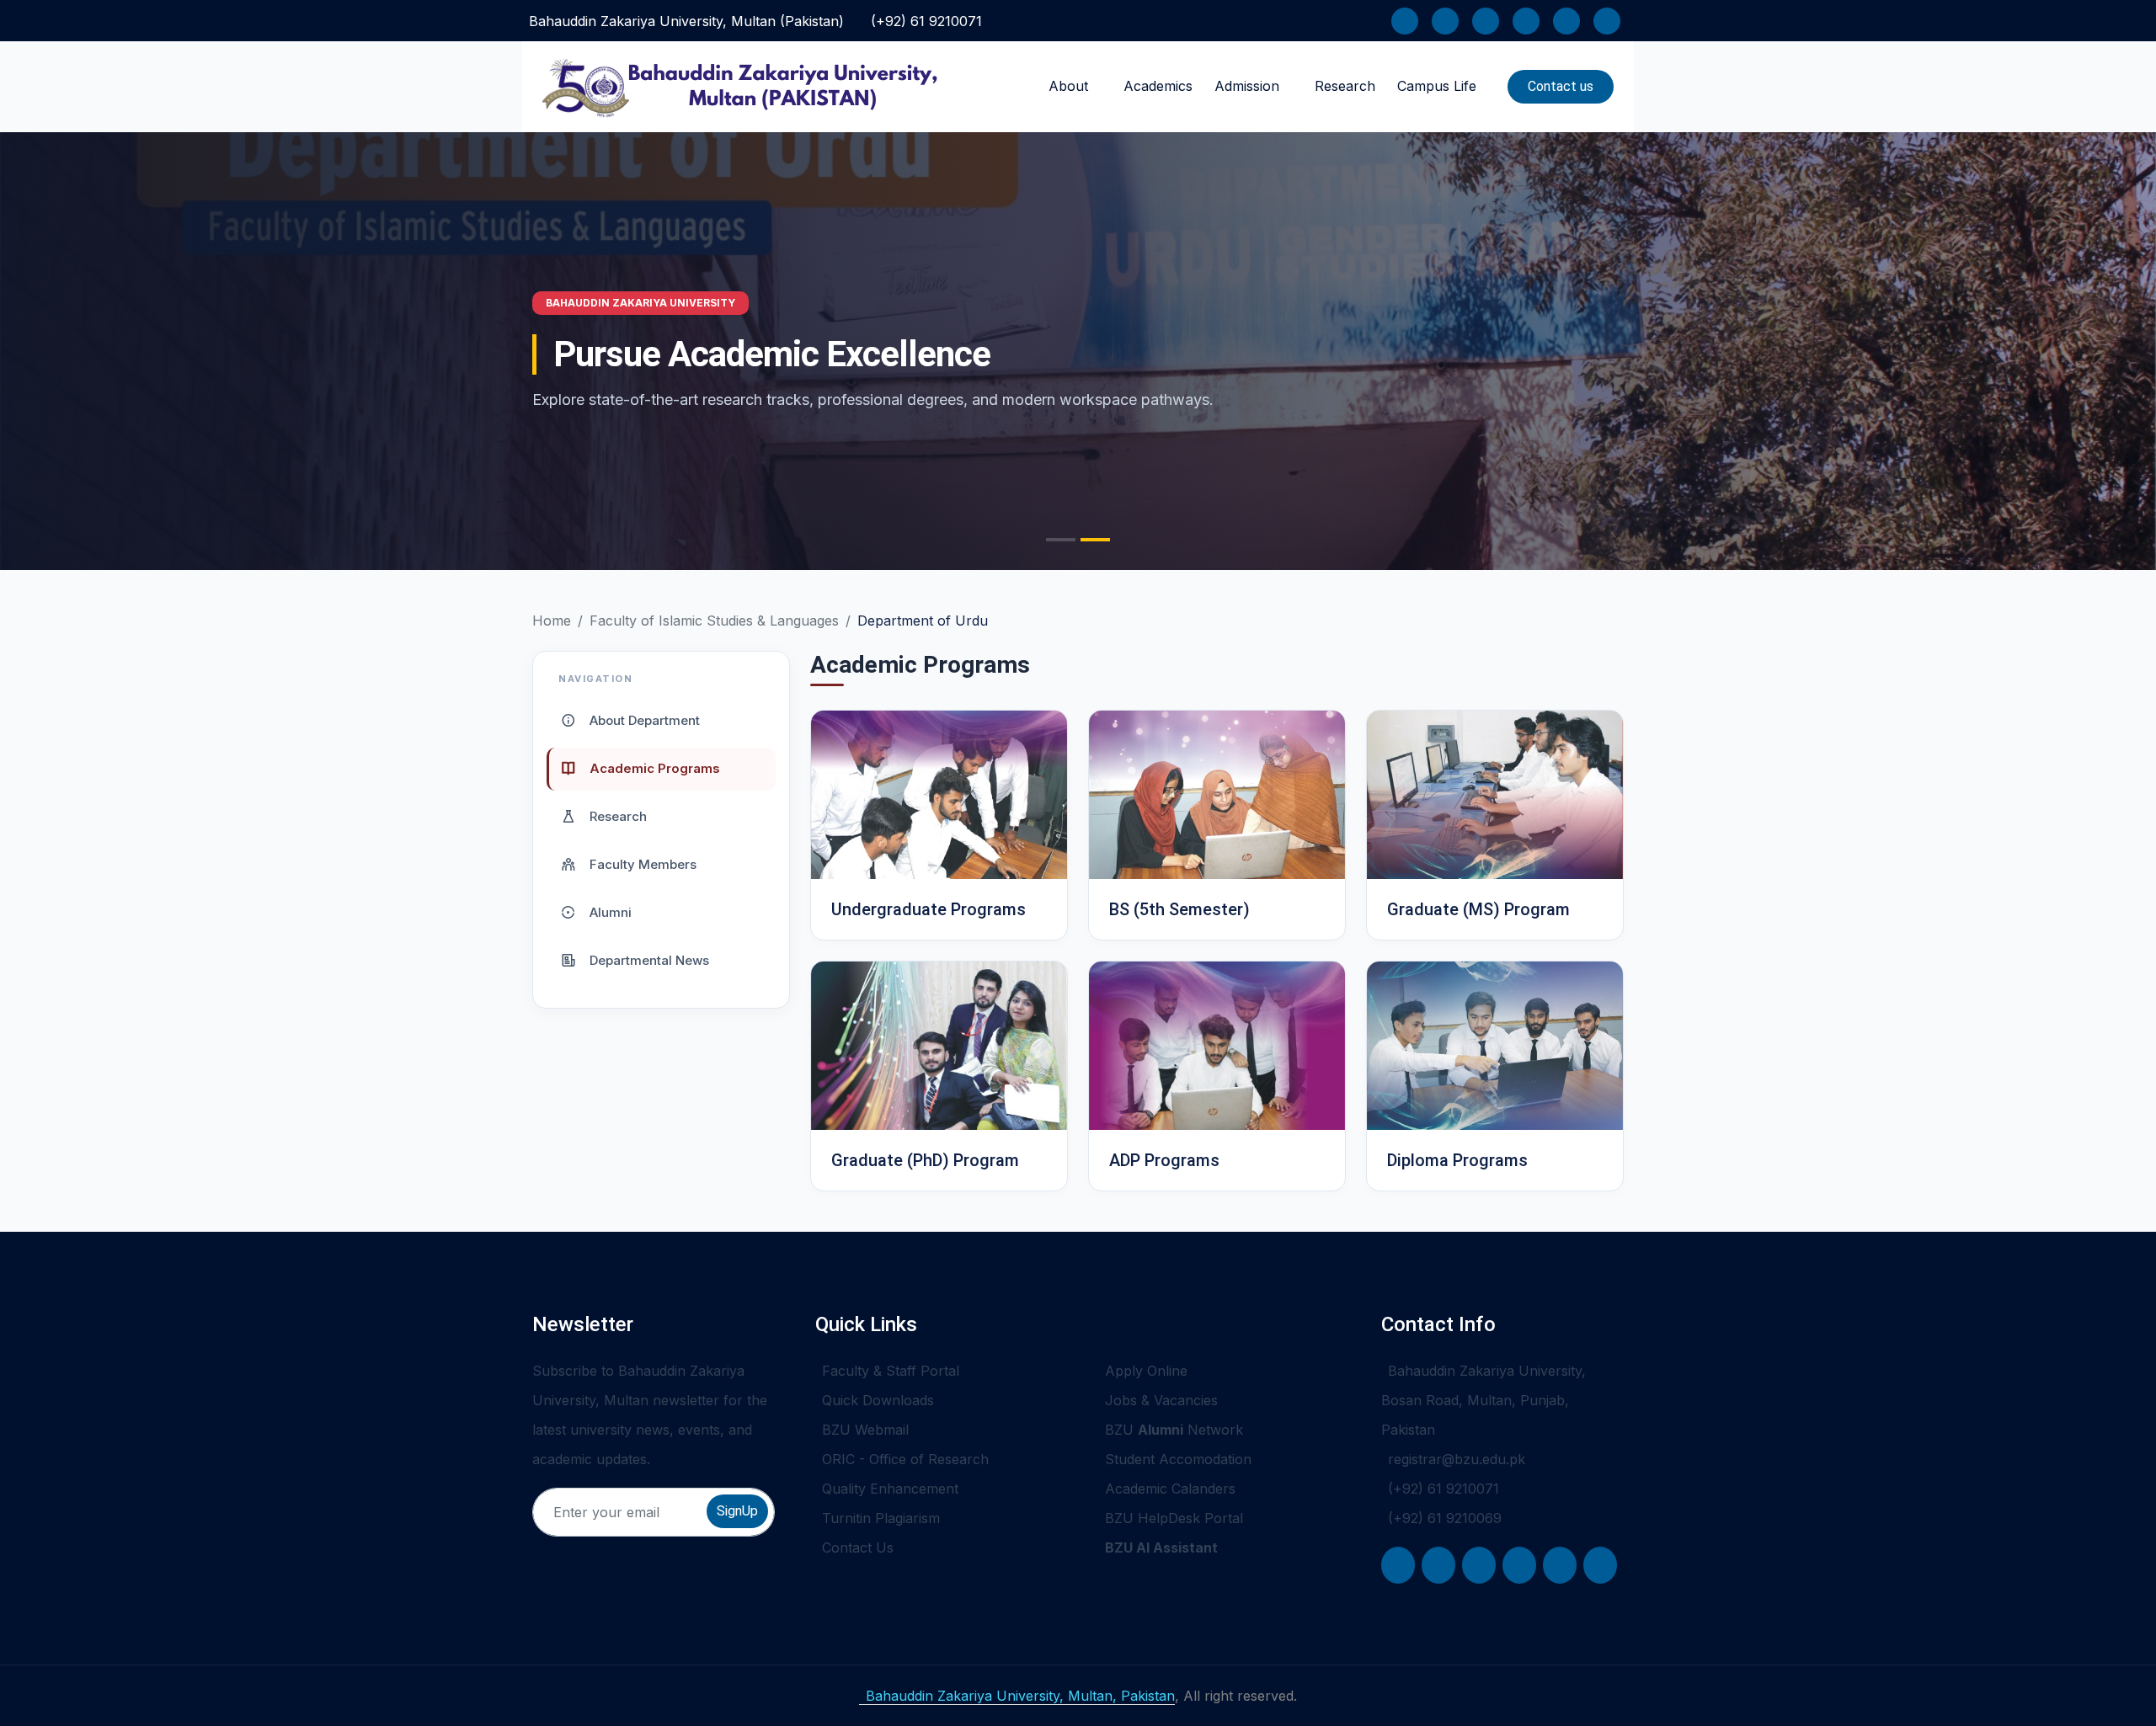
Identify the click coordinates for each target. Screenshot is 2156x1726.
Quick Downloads (878, 1400)
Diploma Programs (1457, 1160)
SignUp (737, 1511)
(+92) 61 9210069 (1445, 1518)
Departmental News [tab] (648, 959)
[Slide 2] (1095, 540)
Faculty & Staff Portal (891, 1371)
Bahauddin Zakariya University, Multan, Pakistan (1020, 1696)
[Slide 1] (1061, 540)
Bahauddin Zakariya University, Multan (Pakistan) (686, 21)
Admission (1247, 86)
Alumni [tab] (609, 911)
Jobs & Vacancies (1161, 1400)
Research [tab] (616, 815)
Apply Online (1146, 1371)
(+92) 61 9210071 (926, 21)
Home (552, 621)
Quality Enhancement (890, 1489)
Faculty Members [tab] (641, 863)
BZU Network (1174, 1430)
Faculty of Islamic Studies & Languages (714, 621)
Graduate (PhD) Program (925, 1160)
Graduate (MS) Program (1478, 909)
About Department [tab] (643, 719)
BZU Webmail (865, 1430)
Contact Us (858, 1548)
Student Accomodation (1178, 1459)
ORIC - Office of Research (905, 1459)
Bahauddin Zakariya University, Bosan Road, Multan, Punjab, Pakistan (1484, 1400)
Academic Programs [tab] (653, 767)
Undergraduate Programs (929, 909)
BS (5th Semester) (1179, 909)
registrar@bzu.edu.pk (1457, 1459)
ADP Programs (1164, 1160)
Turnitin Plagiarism (881, 1518)
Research (1345, 86)
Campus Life (1437, 86)
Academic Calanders (1170, 1489)
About (1068, 86)
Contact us (1561, 86)
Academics (1158, 86)
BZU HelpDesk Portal (1174, 1518)
